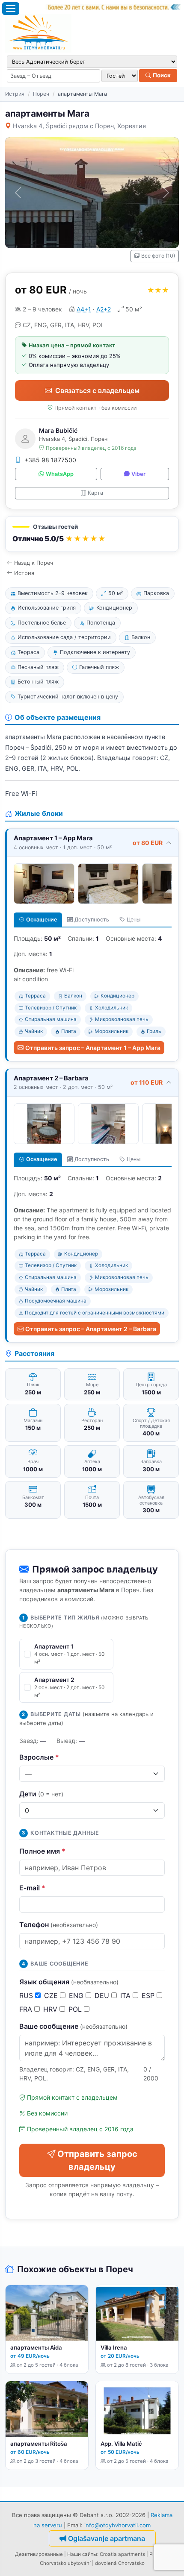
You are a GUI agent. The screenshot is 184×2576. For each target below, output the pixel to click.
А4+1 (84, 309)
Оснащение (42, 920)
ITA (126, 1995)
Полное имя (42, 1851)
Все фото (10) (158, 256)
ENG (77, 1995)
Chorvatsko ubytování (65, 2563)
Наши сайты (82, 2554)
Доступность (92, 920)
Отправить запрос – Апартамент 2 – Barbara (91, 1329)
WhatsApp (60, 474)
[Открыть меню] (11, 9)
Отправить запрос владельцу (97, 2160)
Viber (138, 474)
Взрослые (39, 1757)
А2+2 (104, 309)
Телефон (59, 1925)
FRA (27, 2009)
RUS (27, 1995)
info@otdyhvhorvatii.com (117, 2525)
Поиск (161, 75)
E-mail (32, 1888)
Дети (41, 1794)
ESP (149, 1995)
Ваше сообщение (73, 2026)
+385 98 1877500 (50, 460)
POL (76, 2009)
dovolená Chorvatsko (120, 2563)
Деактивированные (39, 2554)
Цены (134, 920)
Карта (95, 493)
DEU (103, 1995)
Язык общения (69, 1982)
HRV (51, 2009)
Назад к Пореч (34, 563)
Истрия (15, 94)
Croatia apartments (122, 2554)
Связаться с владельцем (97, 390)
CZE (52, 1995)
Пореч (41, 94)
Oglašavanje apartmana (107, 2538)
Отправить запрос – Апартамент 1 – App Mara (93, 1048)
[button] (92, 534)
